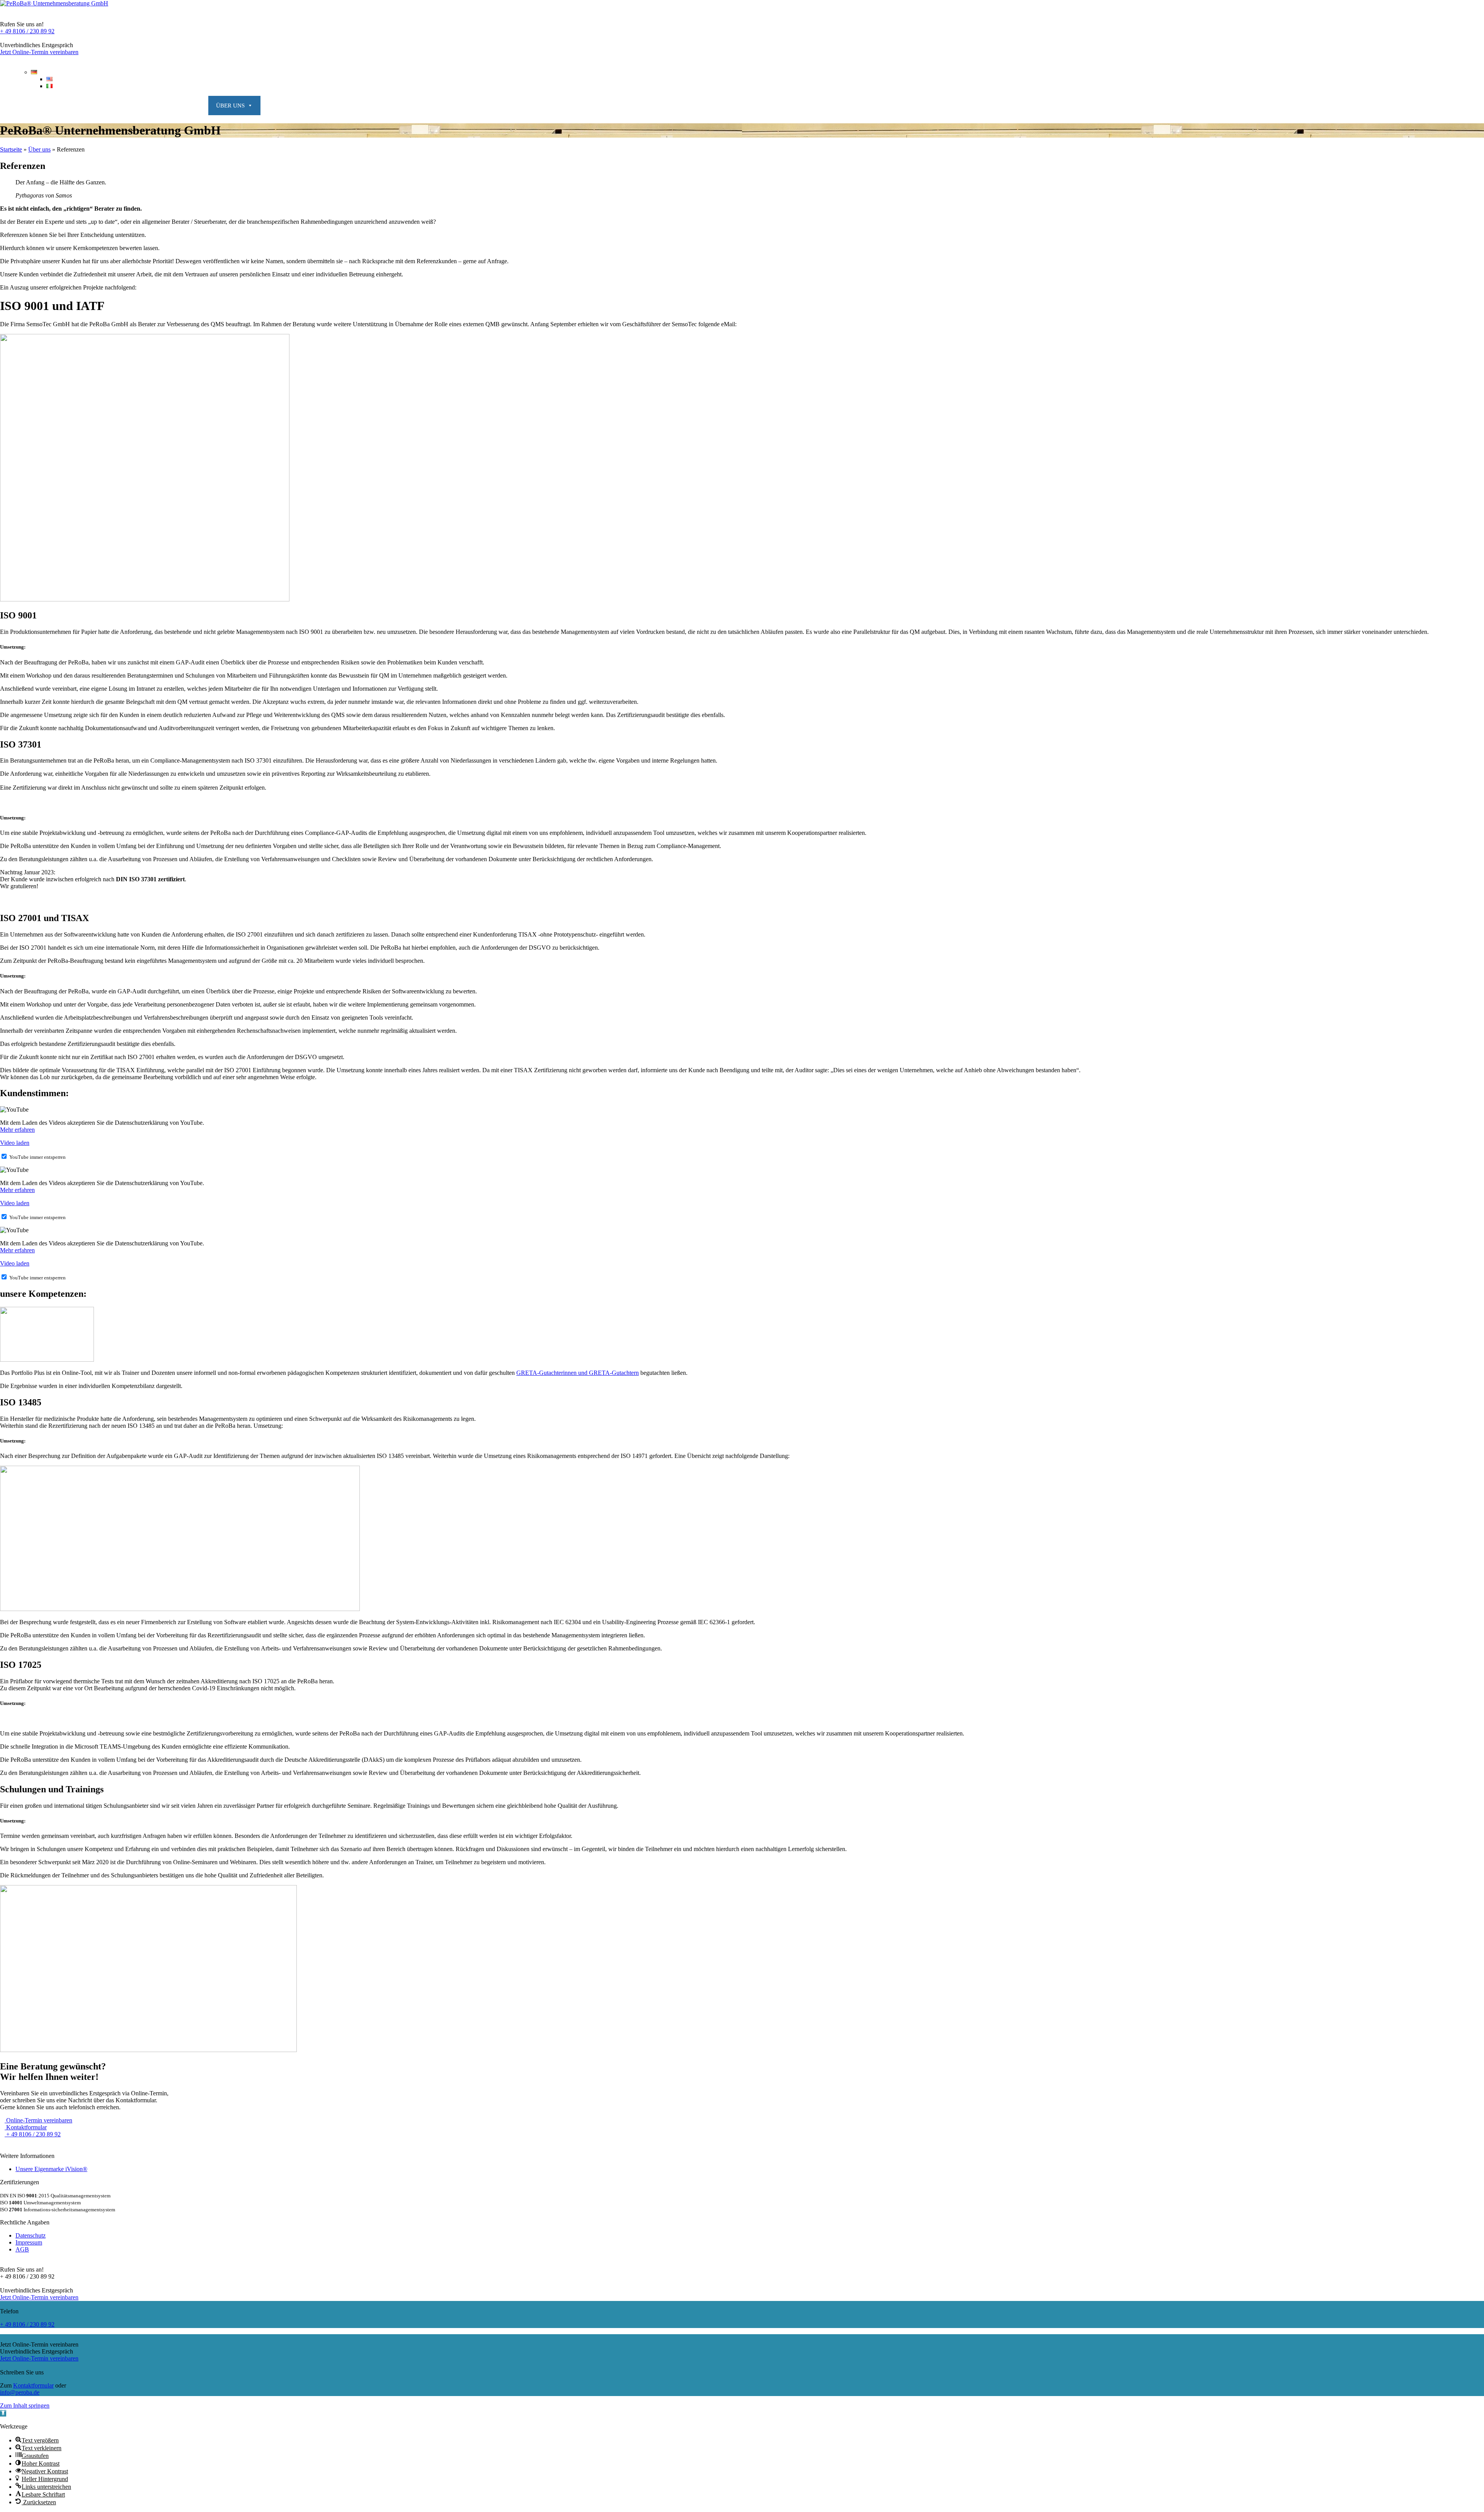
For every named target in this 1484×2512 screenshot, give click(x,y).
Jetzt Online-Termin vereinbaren (39, 52)
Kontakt (1462, 106)
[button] (3, 2413)
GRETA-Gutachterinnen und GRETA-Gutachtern (578, 1373)
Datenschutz (31, 2235)
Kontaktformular (33, 2385)
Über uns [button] (230, 106)
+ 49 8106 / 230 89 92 (27, 31)
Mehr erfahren (17, 1130)
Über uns (39, 149)
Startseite (11, 149)
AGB (22, 2249)
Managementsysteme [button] (42, 106)
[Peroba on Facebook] (18, 2145)
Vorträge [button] (177, 106)
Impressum (29, 2242)
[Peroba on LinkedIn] (5, 2145)
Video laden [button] (15, 1143)
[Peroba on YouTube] (31, 2145)
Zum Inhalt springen (25, 2406)
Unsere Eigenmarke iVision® (51, 2169)
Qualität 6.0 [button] (118, 106)
